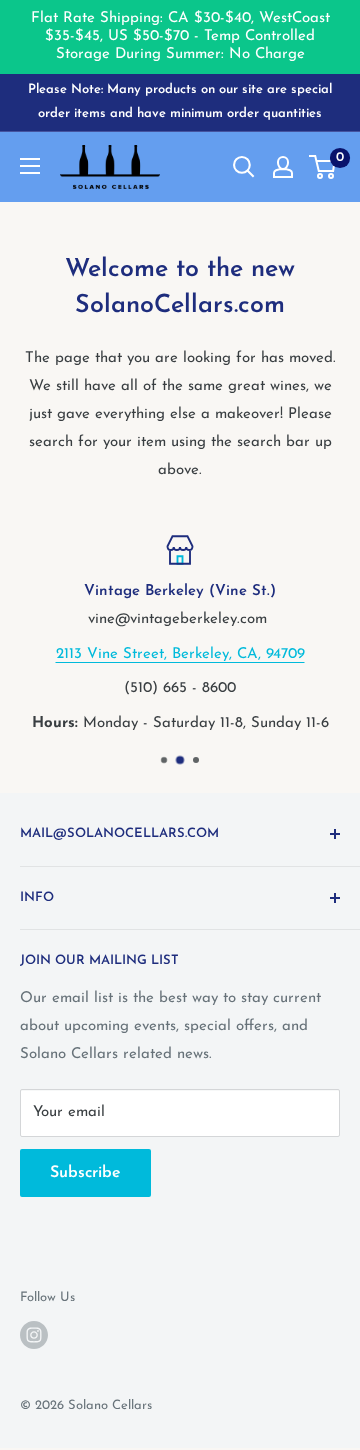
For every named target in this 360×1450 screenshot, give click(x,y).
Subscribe (85, 1173)
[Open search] (244, 167)
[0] (323, 167)
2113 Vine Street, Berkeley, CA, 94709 (180, 653)
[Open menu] (30, 166)
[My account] (283, 167)
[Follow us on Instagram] (34, 1335)
